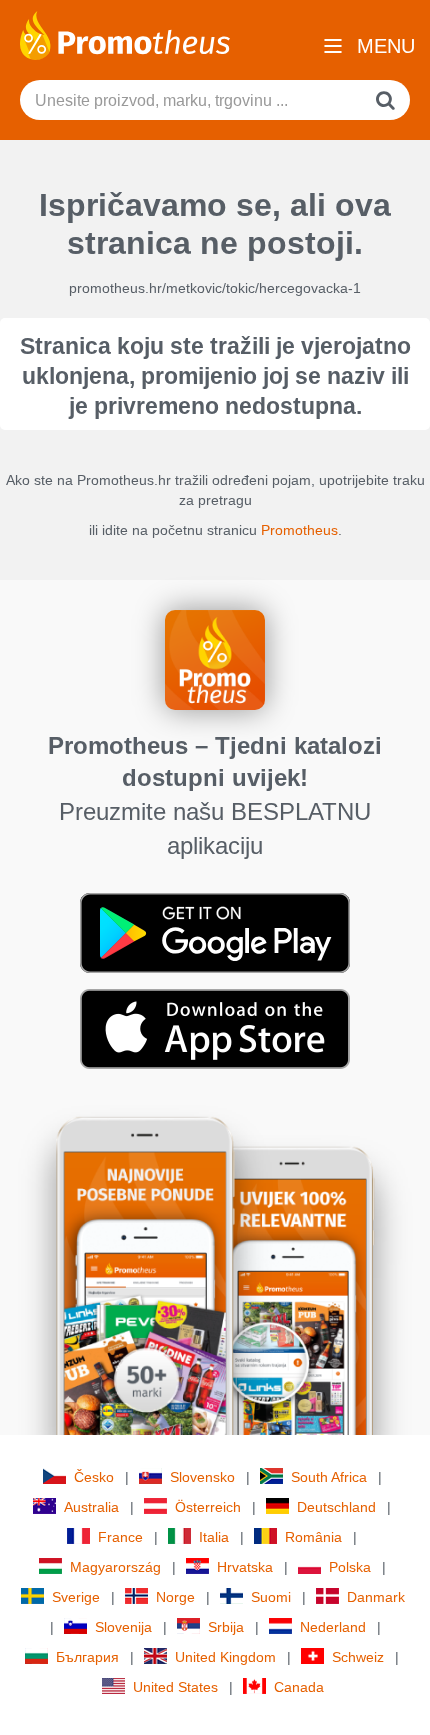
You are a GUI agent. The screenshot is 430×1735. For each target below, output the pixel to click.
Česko (94, 1477)
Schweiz (358, 1657)
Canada (299, 1687)
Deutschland (336, 1507)
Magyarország (115, 1567)
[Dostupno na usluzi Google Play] (215, 932)
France (120, 1537)
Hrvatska (245, 1567)
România (313, 1537)
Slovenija (123, 1627)
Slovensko (202, 1477)
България (87, 1657)
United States (175, 1687)
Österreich (208, 1507)
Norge (175, 1597)
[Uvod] (125, 34)
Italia (214, 1537)
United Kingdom (225, 1657)
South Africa (329, 1477)
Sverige (76, 1597)
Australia (91, 1507)
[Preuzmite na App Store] (215, 1028)
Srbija (226, 1627)
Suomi (271, 1597)
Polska (350, 1567)
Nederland (333, 1627)
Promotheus (299, 530)
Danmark (376, 1597)
